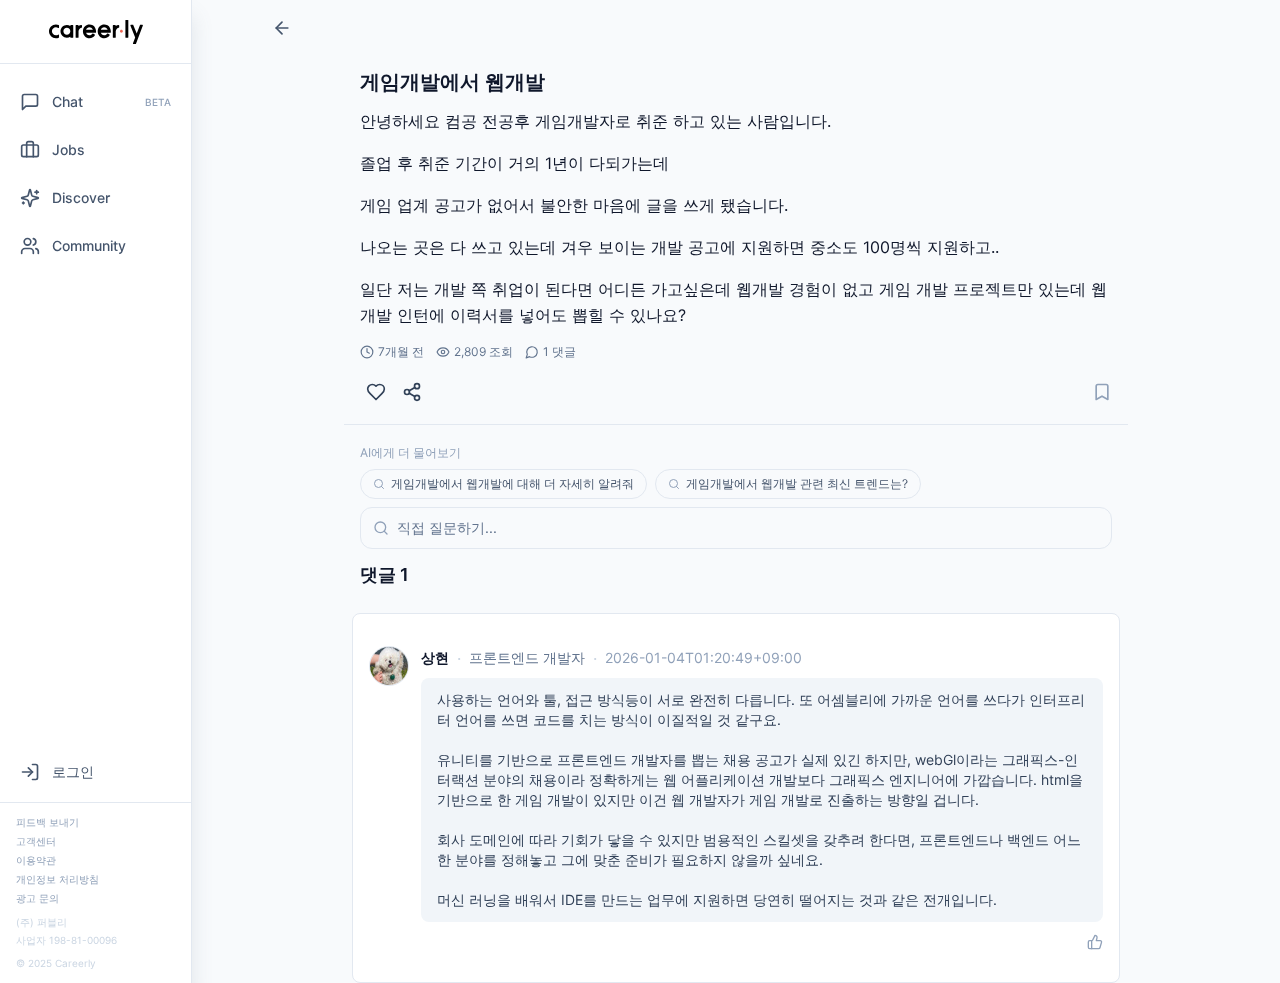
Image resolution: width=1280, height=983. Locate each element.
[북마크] (1102, 392)
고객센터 (36, 841)
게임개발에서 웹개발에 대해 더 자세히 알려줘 (512, 483)
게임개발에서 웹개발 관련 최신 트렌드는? (797, 483)
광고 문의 (37, 898)
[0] (376, 392)
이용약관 (36, 860)
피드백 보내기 (47, 822)
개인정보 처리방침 (57, 879)
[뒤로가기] (282, 28)
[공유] (412, 392)
